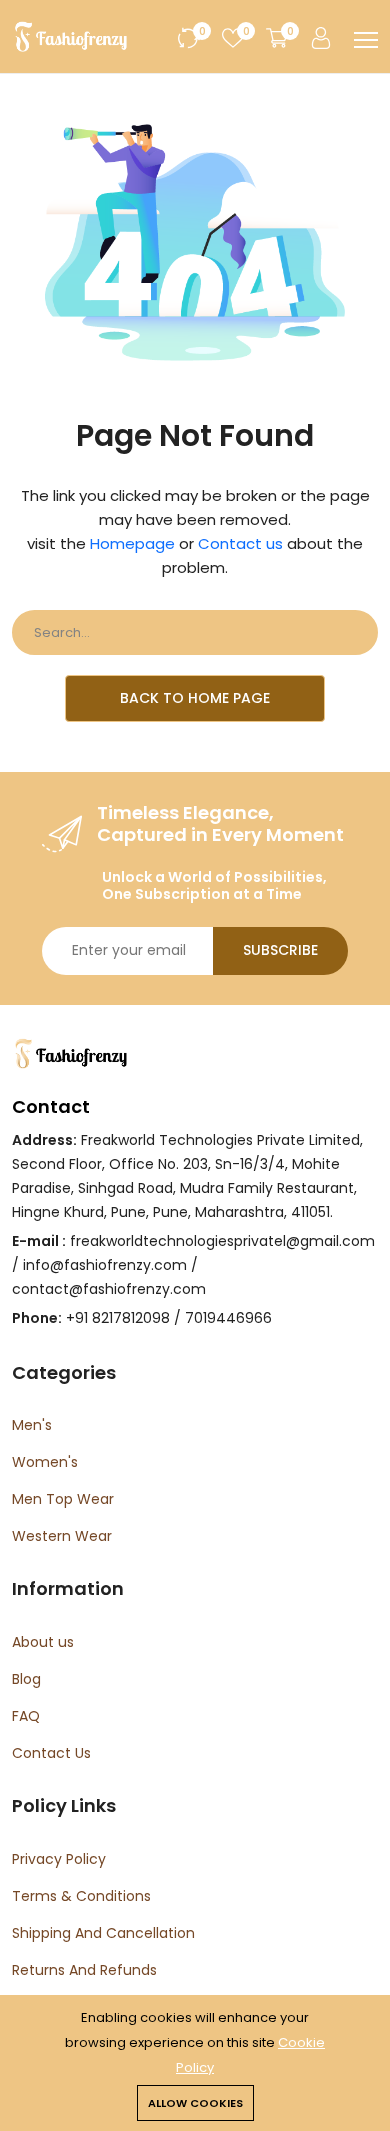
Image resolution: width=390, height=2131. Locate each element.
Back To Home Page (195, 698)
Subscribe (280, 950)
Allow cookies (195, 2103)
